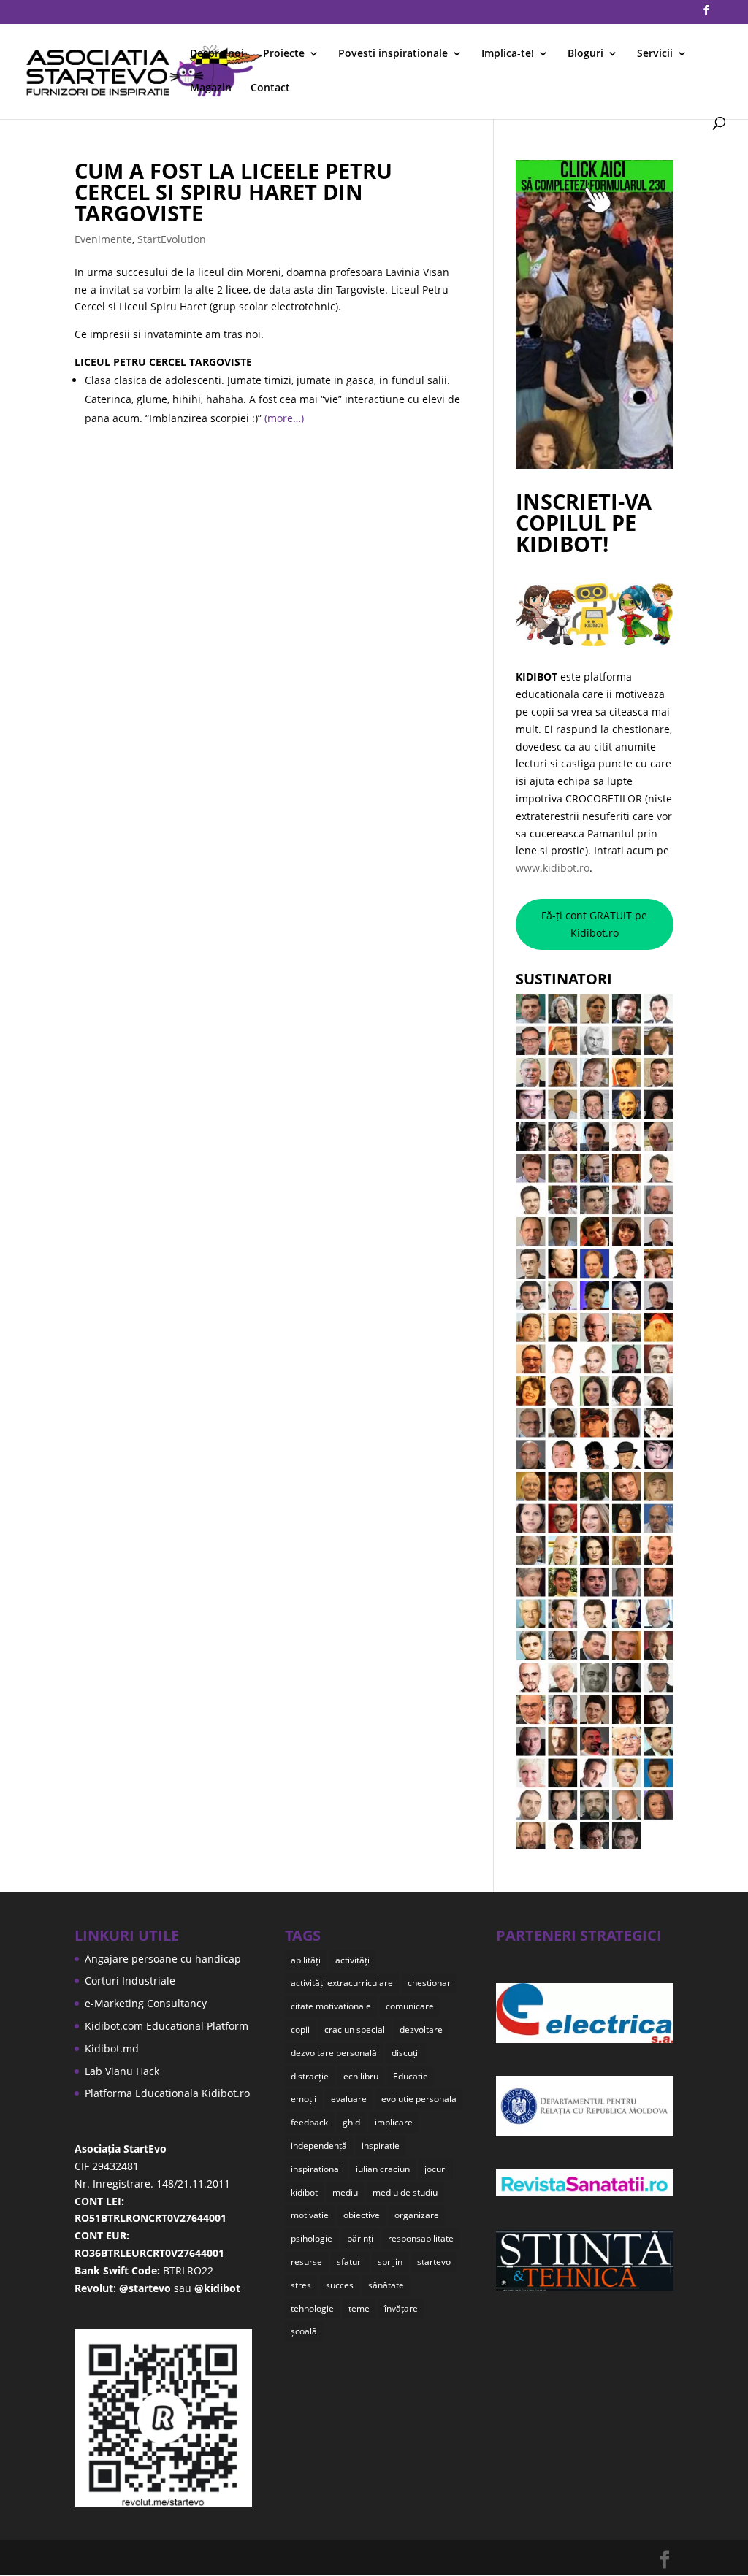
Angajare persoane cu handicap (163, 1959)
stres (301, 2285)
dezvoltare (421, 2029)
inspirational (316, 2169)
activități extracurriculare (342, 1983)
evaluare (349, 2099)
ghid (351, 2122)
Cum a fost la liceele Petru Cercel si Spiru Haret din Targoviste (233, 192)
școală (304, 2331)
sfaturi (350, 2262)
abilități (306, 1960)
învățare (401, 2308)
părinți (360, 2238)
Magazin (211, 88)
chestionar (429, 1983)
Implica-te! (508, 54)
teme (359, 2308)
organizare (417, 2215)
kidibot (304, 2192)
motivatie (310, 2215)
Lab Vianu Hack (122, 2071)
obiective (362, 2215)
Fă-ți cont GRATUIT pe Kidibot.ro (594, 924)
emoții (304, 2099)
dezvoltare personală (334, 2053)
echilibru (361, 2076)
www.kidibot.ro (553, 868)
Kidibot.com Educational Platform (167, 2026)
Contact (270, 88)
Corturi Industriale (130, 1981)
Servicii (655, 54)
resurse (306, 2262)
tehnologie (312, 2308)
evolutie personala (419, 2099)
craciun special (355, 2029)
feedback (309, 2122)
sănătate (386, 2285)
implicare (394, 2122)
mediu (345, 2192)
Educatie (411, 2076)
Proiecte (284, 54)
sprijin (390, 2262)
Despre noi (217, 54)
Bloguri (585, 54)
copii (300, 2029)
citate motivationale (331, 2006)
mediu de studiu (405, 2192)
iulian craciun (383, 2169)
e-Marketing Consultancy (146, 2003)
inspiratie (381, 2146)
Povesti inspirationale (393, 54)
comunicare (410, 2006)
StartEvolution (172, 239)
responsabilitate (421, 2238)
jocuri (436, 2169)
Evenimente (103, 239)
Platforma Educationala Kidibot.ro (167, 2093)
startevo (434, 2262)
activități (352, 1960)
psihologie (312, 2238)
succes (340, 2285)
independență (319, 2146)
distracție (310, 2076)
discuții (406, 2053)
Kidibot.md (112, 2048)
